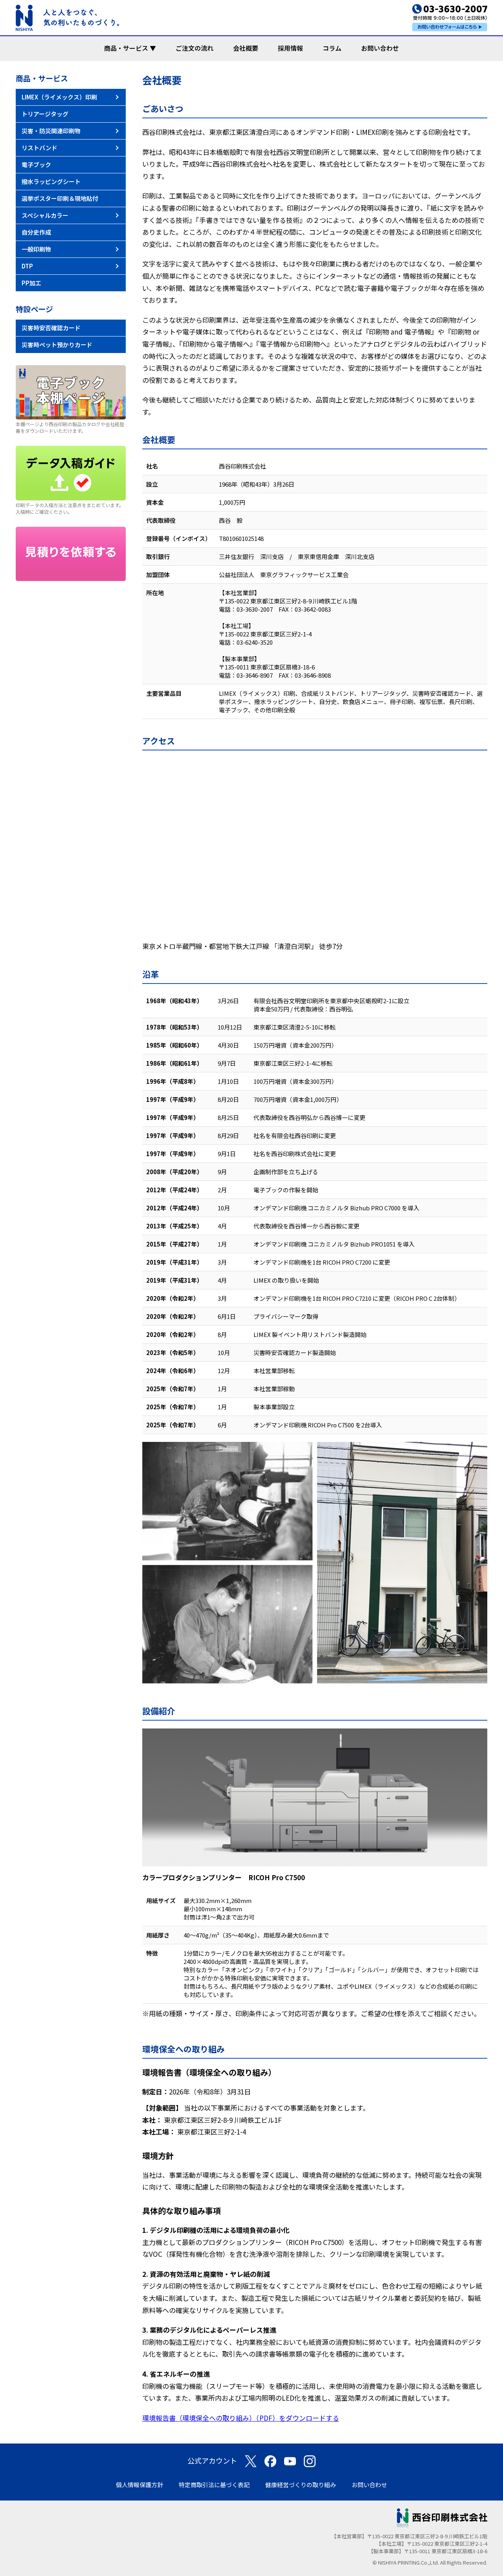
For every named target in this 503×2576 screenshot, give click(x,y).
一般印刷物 (36, 249)
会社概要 (246, 48)
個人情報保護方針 (140, 2485)
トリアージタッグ (45, 114)
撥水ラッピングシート (51, 181)
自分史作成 (36, 232)
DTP (27, 266)
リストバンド (39, 148)
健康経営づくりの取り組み (301, 2485)
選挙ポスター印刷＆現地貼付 (60, 198)
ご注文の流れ (195, 48)
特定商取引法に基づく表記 (214, 2485)
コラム (332, 48)
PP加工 (31, 283)
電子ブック (36, 165)
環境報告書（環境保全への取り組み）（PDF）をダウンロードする (241, 2418)
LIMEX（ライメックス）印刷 (59, 97)
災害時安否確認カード (51, 328)
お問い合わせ (380, 48)
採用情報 (290, 48)
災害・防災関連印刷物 (51, 131)
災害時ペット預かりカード (57, 345)
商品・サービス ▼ (130, 48)
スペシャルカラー (45, 215)
